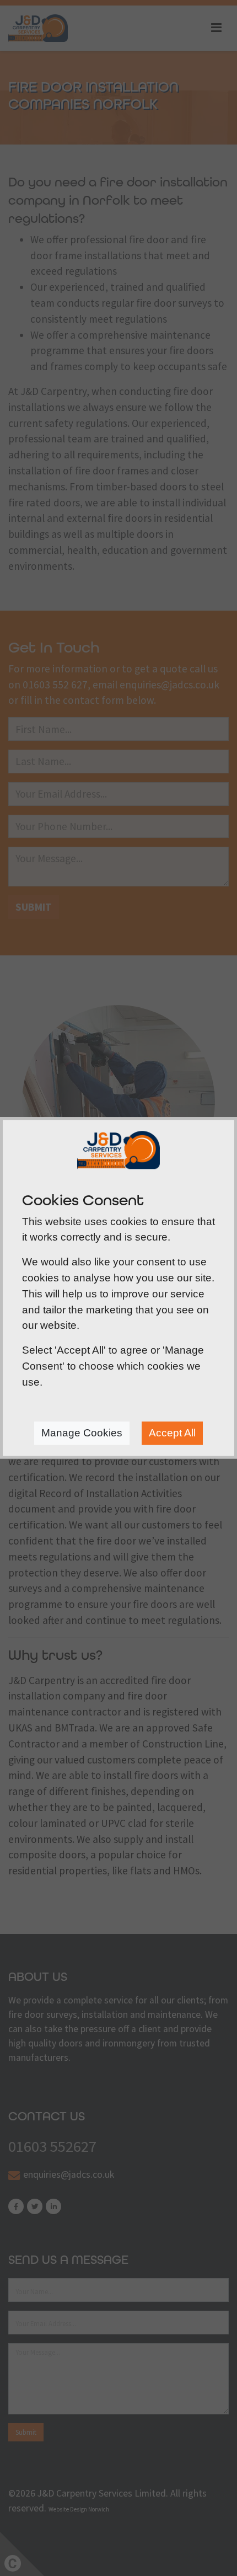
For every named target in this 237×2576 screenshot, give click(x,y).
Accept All (172, 1433)
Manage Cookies (82, 1433)
